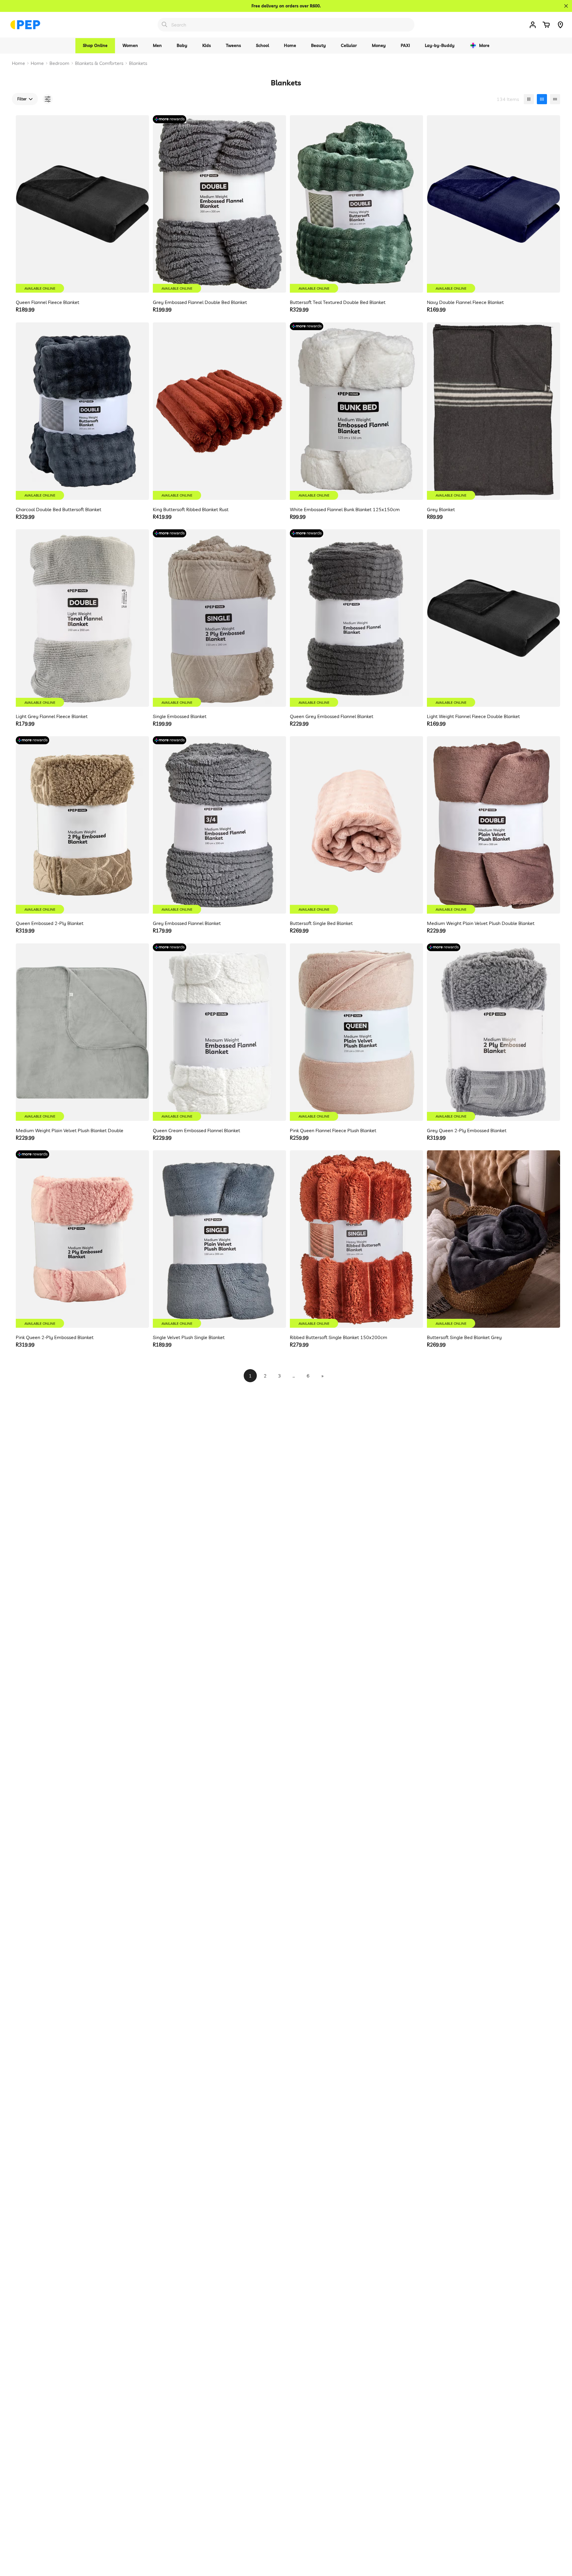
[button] (546, 25)
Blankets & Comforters (99, 63)
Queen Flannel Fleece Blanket (48, 302)
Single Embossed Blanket (180, 716)
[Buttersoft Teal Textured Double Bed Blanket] (356, 204)
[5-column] (555, 99)
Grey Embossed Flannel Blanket (187, 923)
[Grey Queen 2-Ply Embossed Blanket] (493, 1032)
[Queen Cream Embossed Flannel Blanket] (219, 1032)
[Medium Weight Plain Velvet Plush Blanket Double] (82, 1032)
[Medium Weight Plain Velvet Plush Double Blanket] (493, 825)
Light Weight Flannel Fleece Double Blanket (473, 716)
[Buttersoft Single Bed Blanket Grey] (493, 1239)
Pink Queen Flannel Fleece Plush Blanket (333, 1130)
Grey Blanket (441, 509)
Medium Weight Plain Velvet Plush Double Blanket (481, 923)
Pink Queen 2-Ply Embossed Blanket (55, 1337)
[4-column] (542, 99)
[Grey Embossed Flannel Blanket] (219, 825)
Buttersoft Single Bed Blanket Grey (464, 1337)
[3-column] (529, 99)
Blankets (138, 63)
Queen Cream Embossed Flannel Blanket (196, 1130)
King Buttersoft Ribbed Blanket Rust (191, 509)
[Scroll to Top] (560, 2544)
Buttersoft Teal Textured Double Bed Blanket (338, 302)
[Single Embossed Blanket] (219, 618)
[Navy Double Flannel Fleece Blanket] (493, 204)
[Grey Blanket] (493, 411)
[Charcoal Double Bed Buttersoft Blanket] (82, 411)
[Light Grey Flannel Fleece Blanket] (82, 618)
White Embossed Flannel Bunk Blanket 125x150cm (345, 509)
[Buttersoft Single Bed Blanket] (356, 825)
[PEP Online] (25, 25)
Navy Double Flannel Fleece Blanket (465, 302)
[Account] (533, 25)
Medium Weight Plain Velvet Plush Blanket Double (70, 1130)
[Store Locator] (560, 25)
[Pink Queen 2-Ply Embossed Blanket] (82, 1239)
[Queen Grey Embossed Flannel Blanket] (356, 618)
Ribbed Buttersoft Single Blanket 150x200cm (339, 1337)
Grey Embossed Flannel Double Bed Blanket (200, 302)
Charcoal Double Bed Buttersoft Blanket (59, 509)
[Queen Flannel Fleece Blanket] (82, 204)
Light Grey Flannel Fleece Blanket (52, 716)
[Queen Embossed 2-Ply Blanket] (82, 825)
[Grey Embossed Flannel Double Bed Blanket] (219, 204)
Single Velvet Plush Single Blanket (189, 1337)
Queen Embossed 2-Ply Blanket (50, 923)
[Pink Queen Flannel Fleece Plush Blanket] (356, 1032)
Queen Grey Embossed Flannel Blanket (332, 716)
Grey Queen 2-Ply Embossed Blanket (467, 1130)
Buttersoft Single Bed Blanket (321, 923)
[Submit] (164, 24)
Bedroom (59, 63)
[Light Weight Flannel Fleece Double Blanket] (493, 618)
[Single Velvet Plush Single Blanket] (219, 1239)
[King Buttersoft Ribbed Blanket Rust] (219, 411)
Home (18, 63)
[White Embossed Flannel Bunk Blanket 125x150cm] (356, 411)
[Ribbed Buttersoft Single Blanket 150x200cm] (356, 1239)
